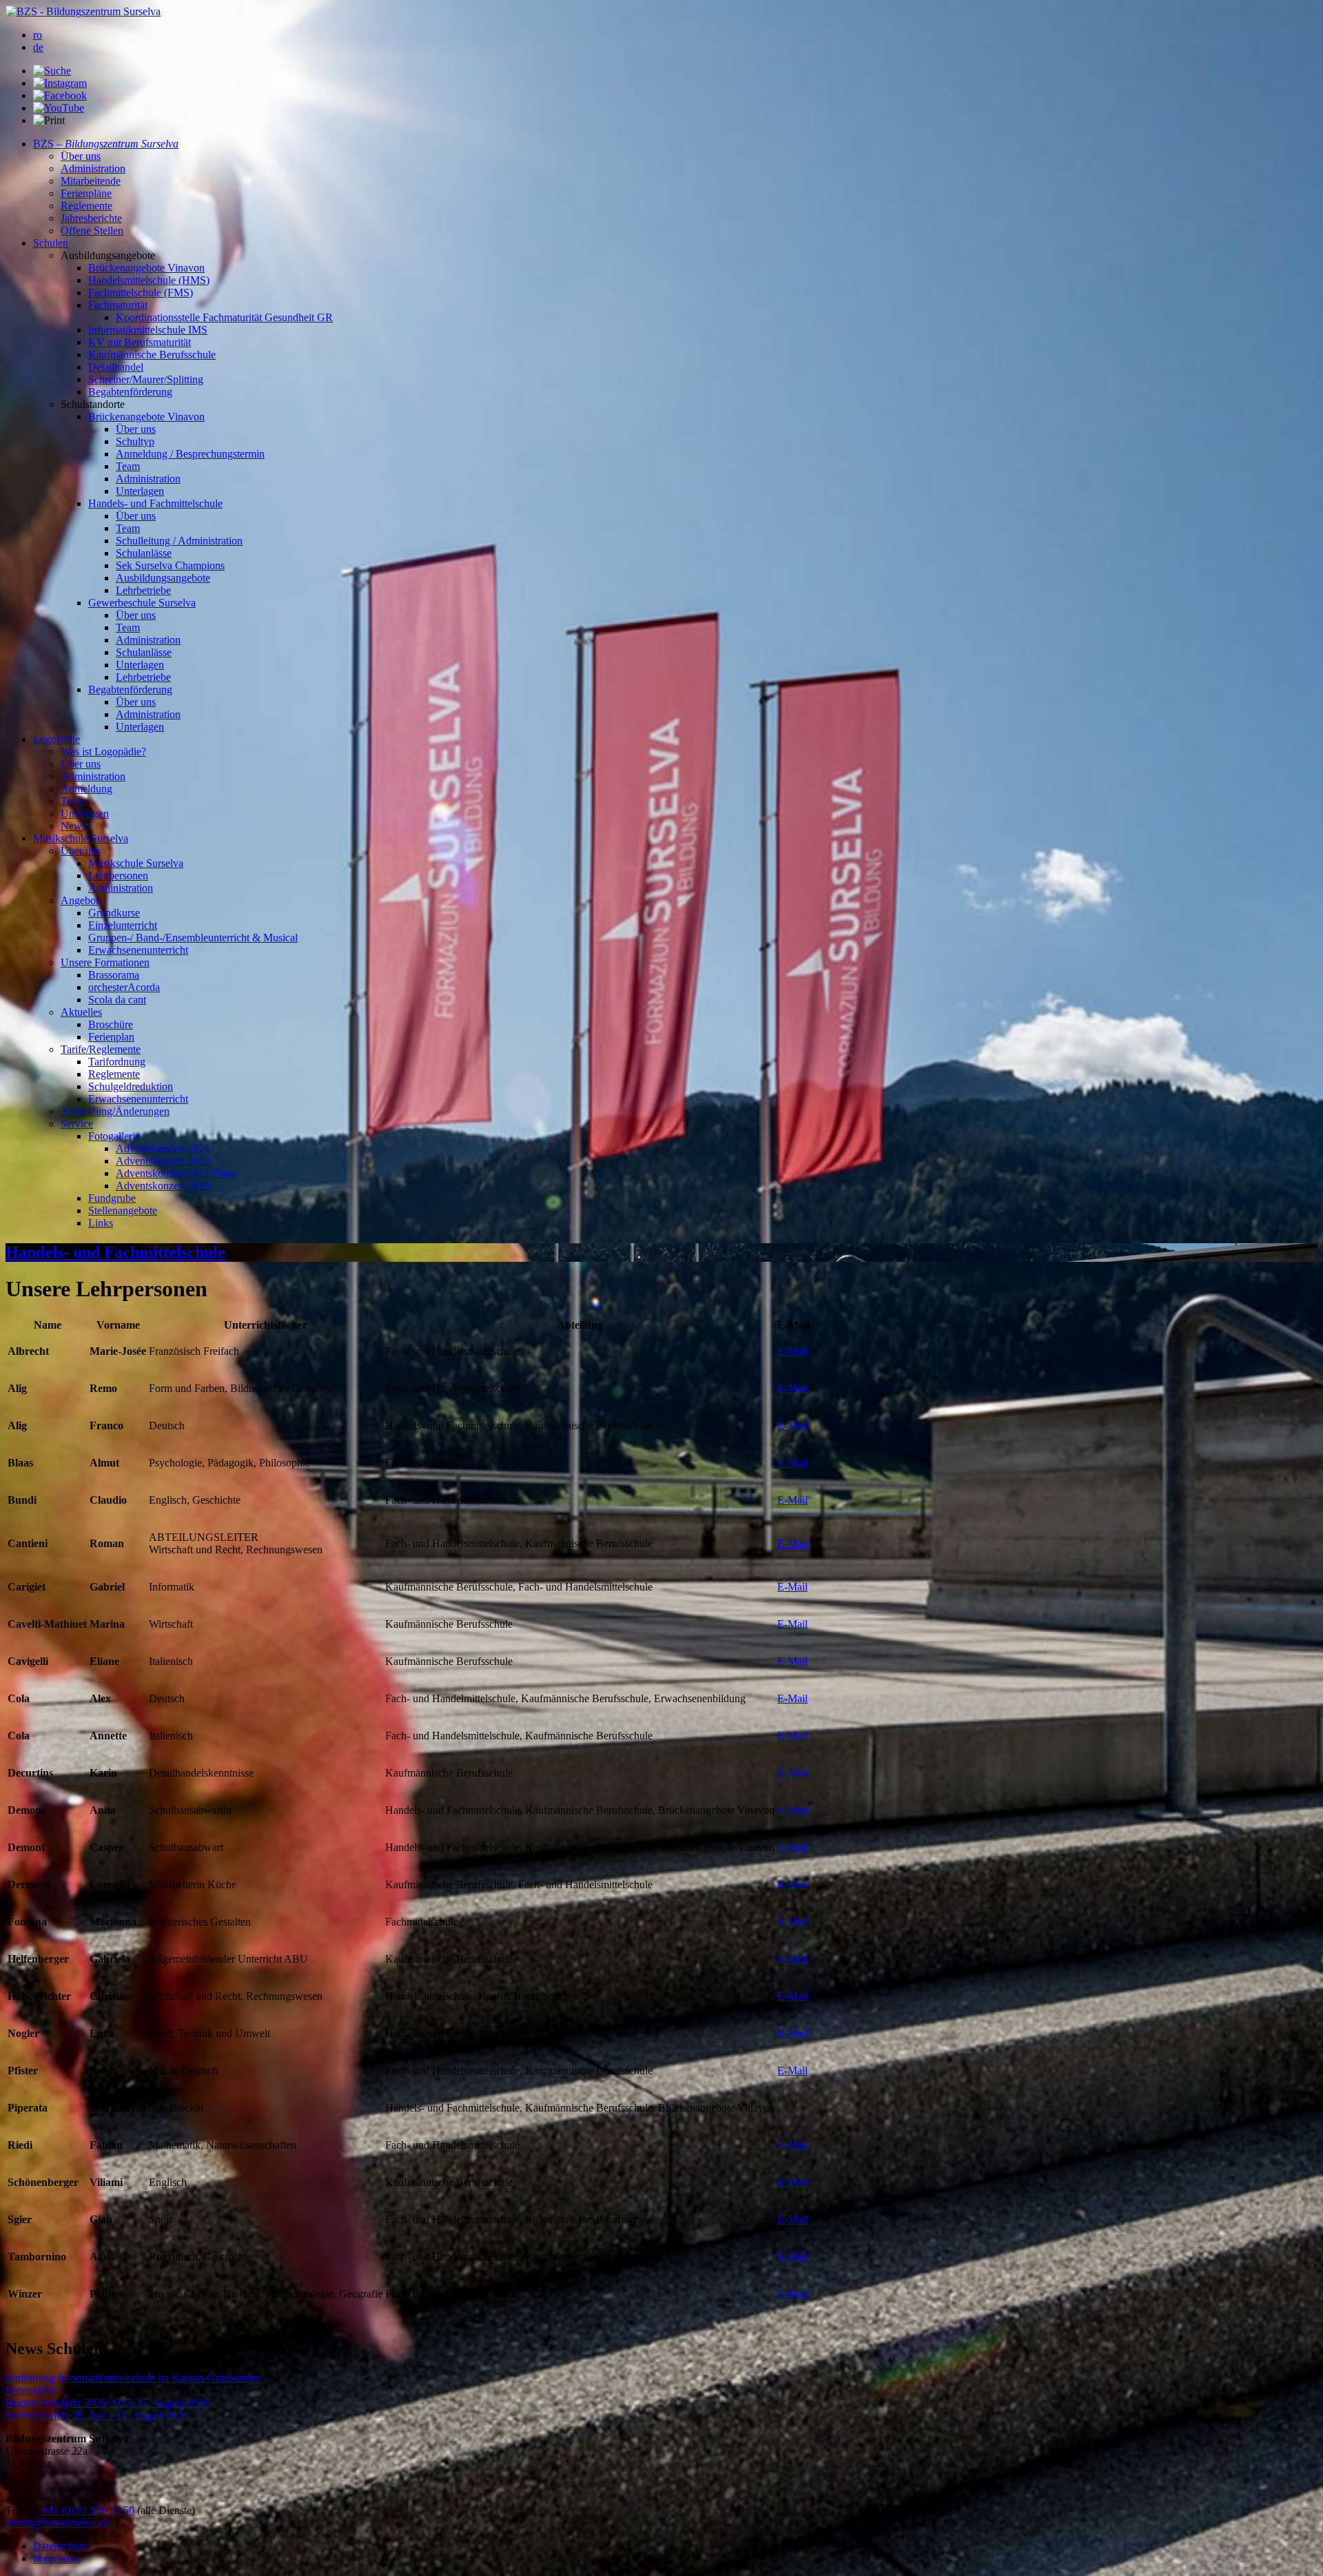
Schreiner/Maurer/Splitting (146, 379)
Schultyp (135, 441)
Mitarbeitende (91, 181)
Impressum (57, 2558)
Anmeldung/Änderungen (115, 1111)
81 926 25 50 (105, 2510)
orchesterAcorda (124, 987)
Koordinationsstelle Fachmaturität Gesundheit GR (224, 317)
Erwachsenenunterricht (138, 950)
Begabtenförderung (130, 392)
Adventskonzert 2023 (163, 1161)
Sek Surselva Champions (170, 565)
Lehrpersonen (118, 876)
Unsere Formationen (105, 962)
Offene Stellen (92, 231)
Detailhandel (116, 367)
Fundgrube (112, 1198)
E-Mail (792, 1351)
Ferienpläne (86, 193)
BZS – (106, 144)
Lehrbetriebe (143, 590)
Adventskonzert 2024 (163, 1148)
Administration (93, 168)
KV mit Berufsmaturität (140, 342)
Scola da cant (117, 1000)
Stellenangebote (123, 1210)
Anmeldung (86, 789)
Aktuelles (81, 1012)
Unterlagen (140, 491)
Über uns (81, 156)
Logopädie (57, 739)
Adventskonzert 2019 (163, 1186)
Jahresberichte (91, 218)
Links (101, 1223)
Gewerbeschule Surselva (142, 603)
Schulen (51, 243)
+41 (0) (59, 2510)
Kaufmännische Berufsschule (152, 355)
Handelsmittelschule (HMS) (149, 280)
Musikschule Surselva (81, 838)
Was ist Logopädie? (103, 752)
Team (128, 466)
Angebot (80, 900)
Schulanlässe (144, 553)
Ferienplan (111, 1037)
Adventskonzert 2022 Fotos (176, 1173)
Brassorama (114, 975)
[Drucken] (49, 121)
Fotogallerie (114, 1136)
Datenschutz (60, 2546)
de (38, 47)
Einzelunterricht (123, 925)
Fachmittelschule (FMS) (141, 293)
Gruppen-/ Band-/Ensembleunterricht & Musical (193, 938)
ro (38, 35)
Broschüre (111, 1024)
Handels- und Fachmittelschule (155, 503)
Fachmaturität (118, 305)
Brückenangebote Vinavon (146, 268)
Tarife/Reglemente (101, 1049)
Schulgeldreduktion (131, 1086)
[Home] (83, 11)
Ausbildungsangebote (163, 578)
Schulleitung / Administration (179, 541)
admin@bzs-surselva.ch (57, 2523)
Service (77, 1124)
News (73, 826)
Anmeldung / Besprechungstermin (190, 454)
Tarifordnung (117, 1062)
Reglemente (86, 206)
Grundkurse (114, 913)
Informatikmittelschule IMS (148, 330)
